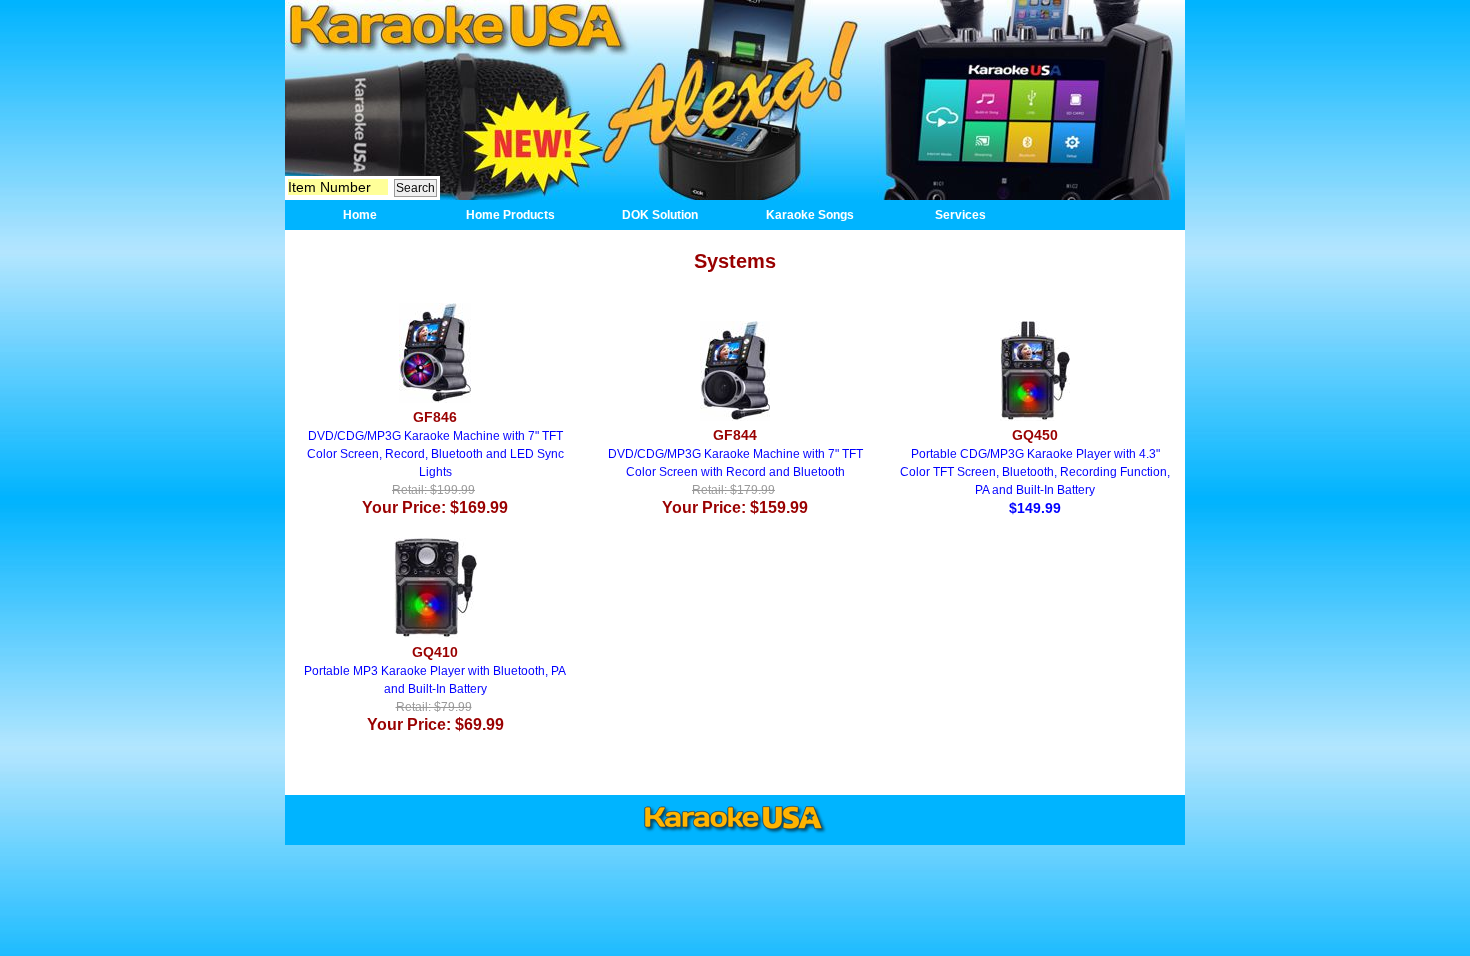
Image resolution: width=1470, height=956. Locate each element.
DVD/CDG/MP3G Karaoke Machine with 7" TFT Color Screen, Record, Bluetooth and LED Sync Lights (435, 462)
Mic (402, 119)
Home (455, 27)
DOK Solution (660, 215)
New (535, 136)
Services (960, 215)
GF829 (1017, 98)
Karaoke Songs (810, 215)
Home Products (510, 215)
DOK (732, 100)
